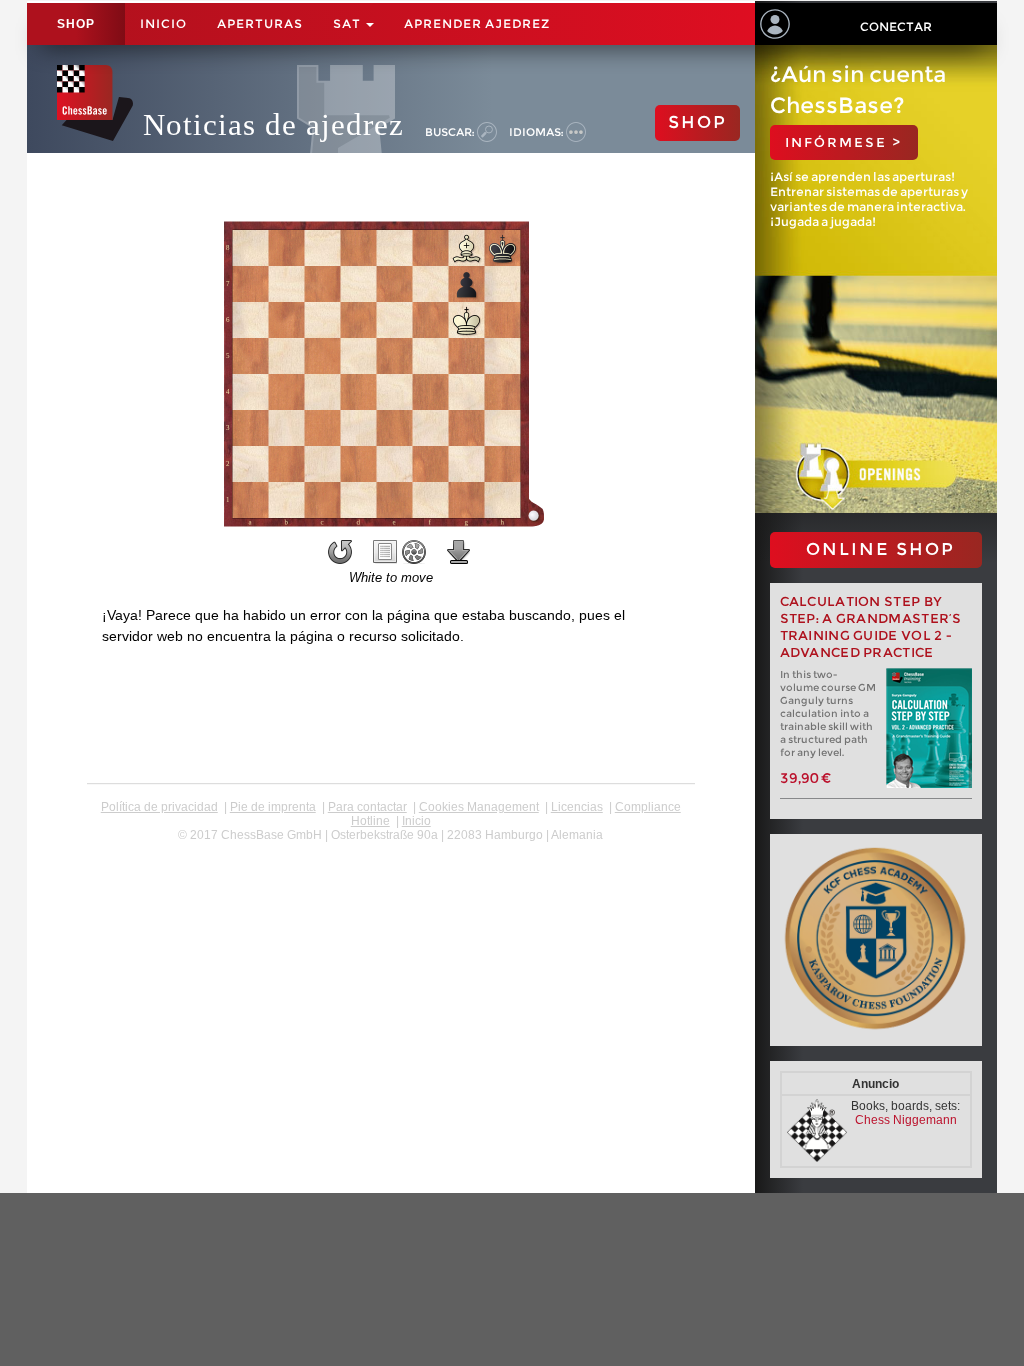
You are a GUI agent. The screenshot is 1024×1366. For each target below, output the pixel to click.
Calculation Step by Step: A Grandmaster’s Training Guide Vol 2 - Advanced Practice (871, 627)
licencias (577, 807)
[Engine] (414, 552)
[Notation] (385, 552)
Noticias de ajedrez (273, 124)
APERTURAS (260, 23)
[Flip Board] (340, 552)
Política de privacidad (159, 807)
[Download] (459, 552)
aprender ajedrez (477, 23)
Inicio (163, 23)
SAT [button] (348, 23)
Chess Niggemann (906, 1120)
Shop (76, 24)
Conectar (896, 26)
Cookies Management (479, 807)
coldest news (390, 849)
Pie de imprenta (273, 807)
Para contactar (367, 807)
